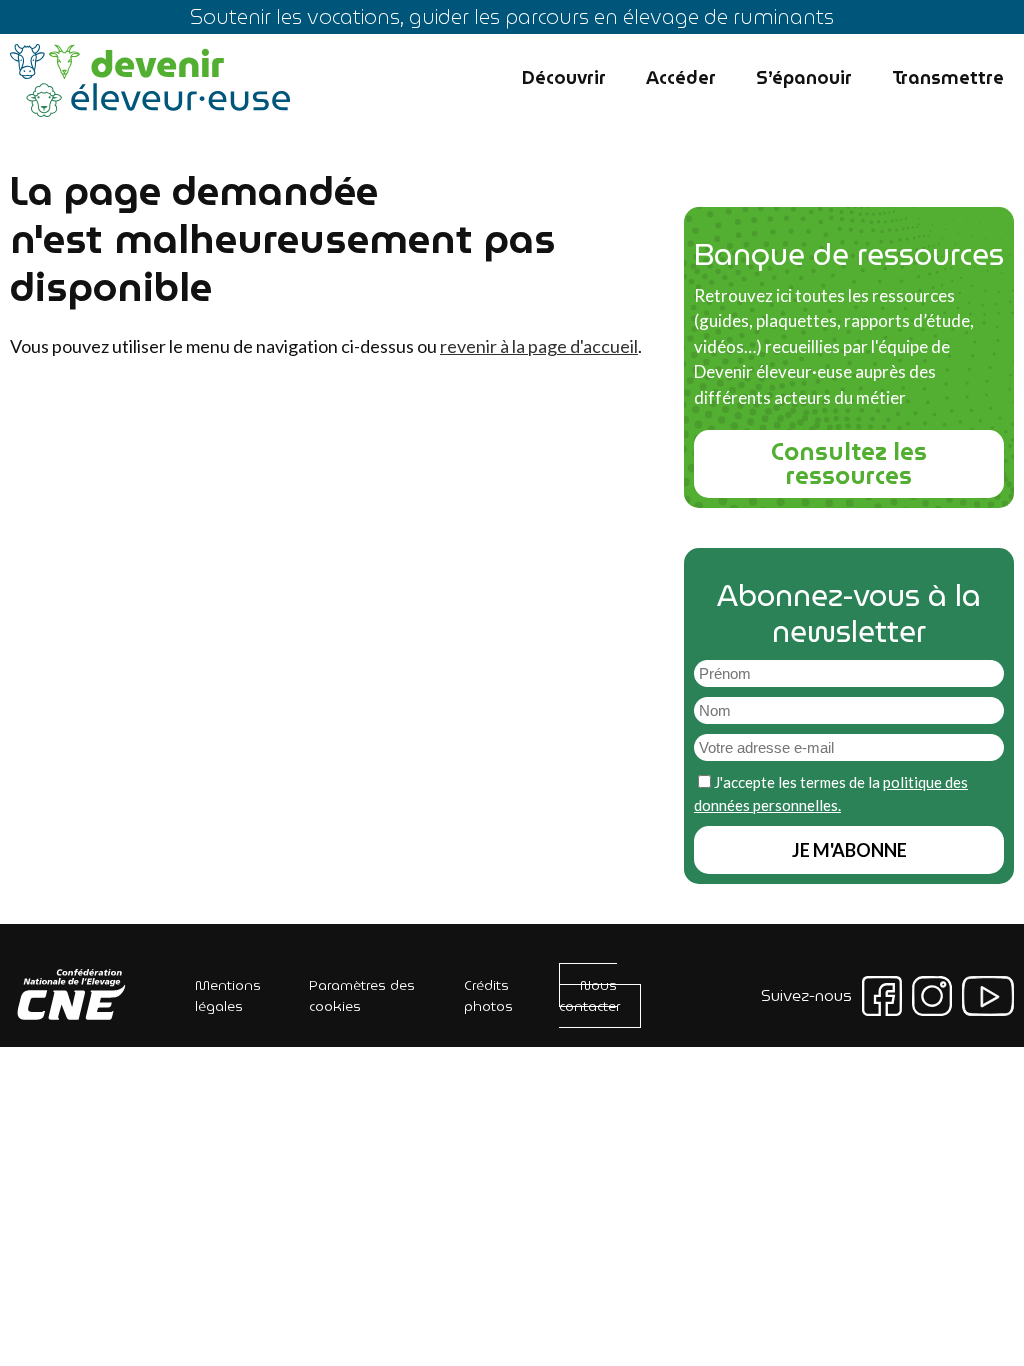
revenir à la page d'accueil (539, 346)
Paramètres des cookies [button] (362, 995)
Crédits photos (488, 995)
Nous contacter (589, 995)
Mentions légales (228, 995)
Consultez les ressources (849, 464)
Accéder (681, 77)
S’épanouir (804, 77)
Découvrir (564, 77)
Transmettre (948, 77)
